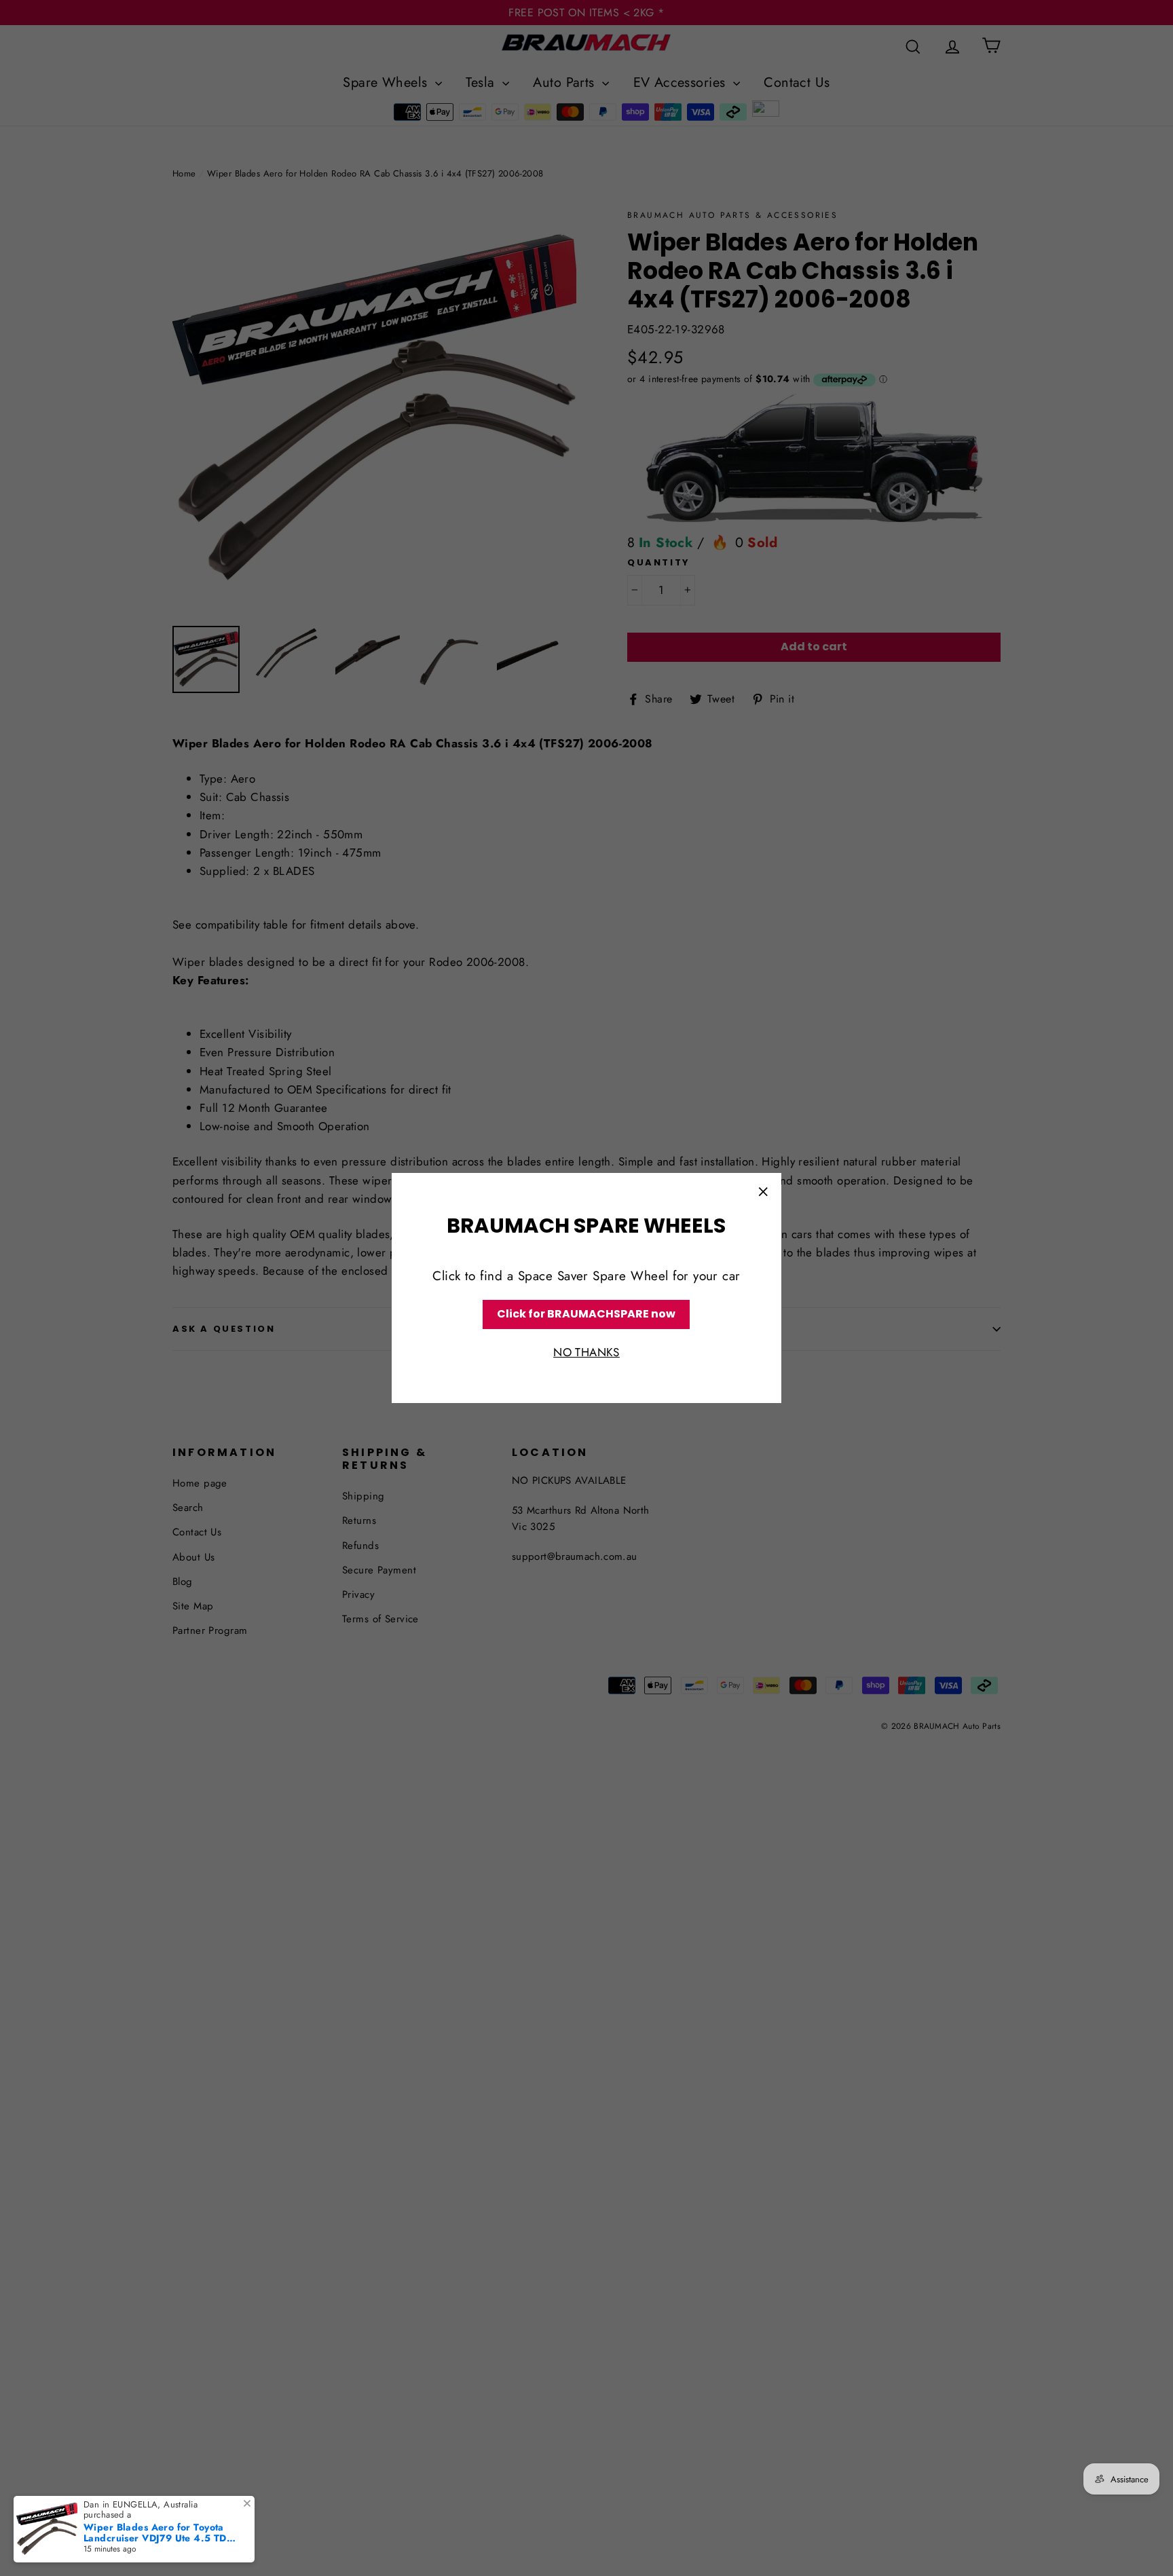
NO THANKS (586, 1352)
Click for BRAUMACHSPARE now (586, 1314)
